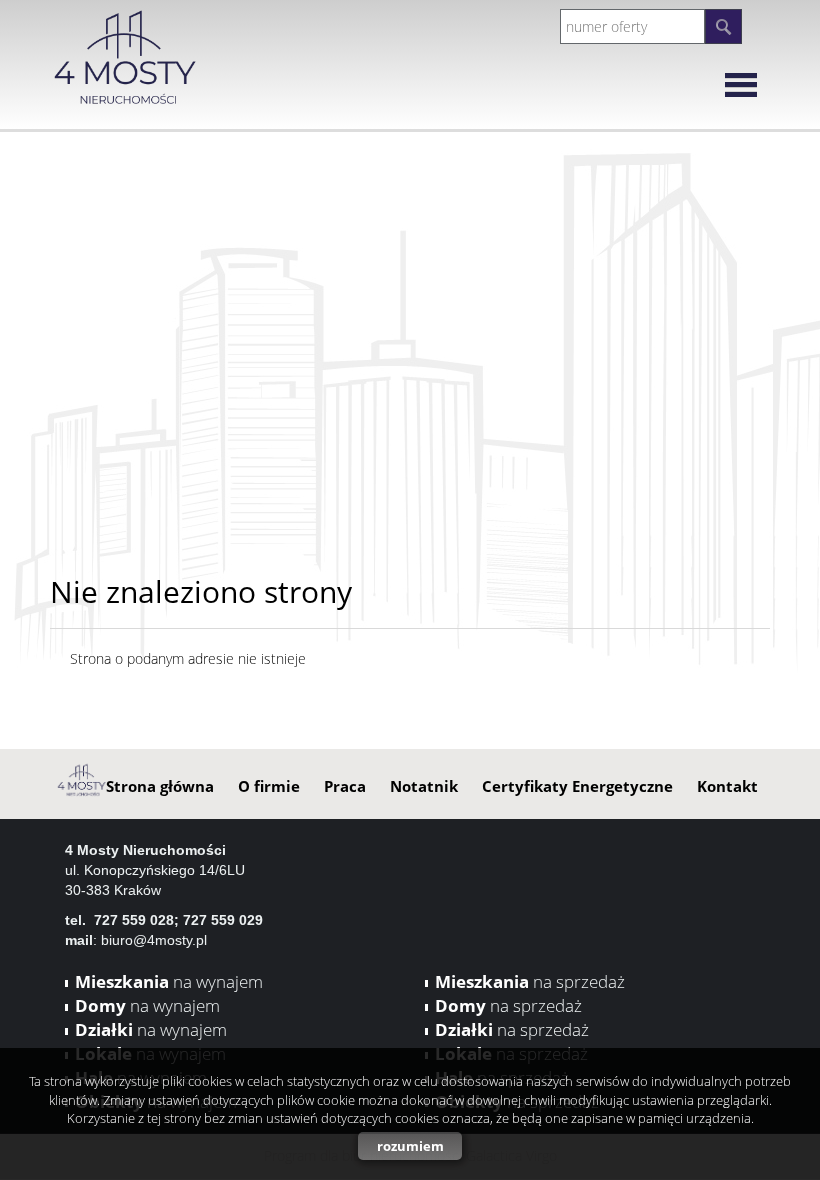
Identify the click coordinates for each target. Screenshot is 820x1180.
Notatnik (424, 786)
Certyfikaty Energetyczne (577, 786)
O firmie (269, 786)
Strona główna (160, 786)
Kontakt (727, 786)
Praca (345, 786)
